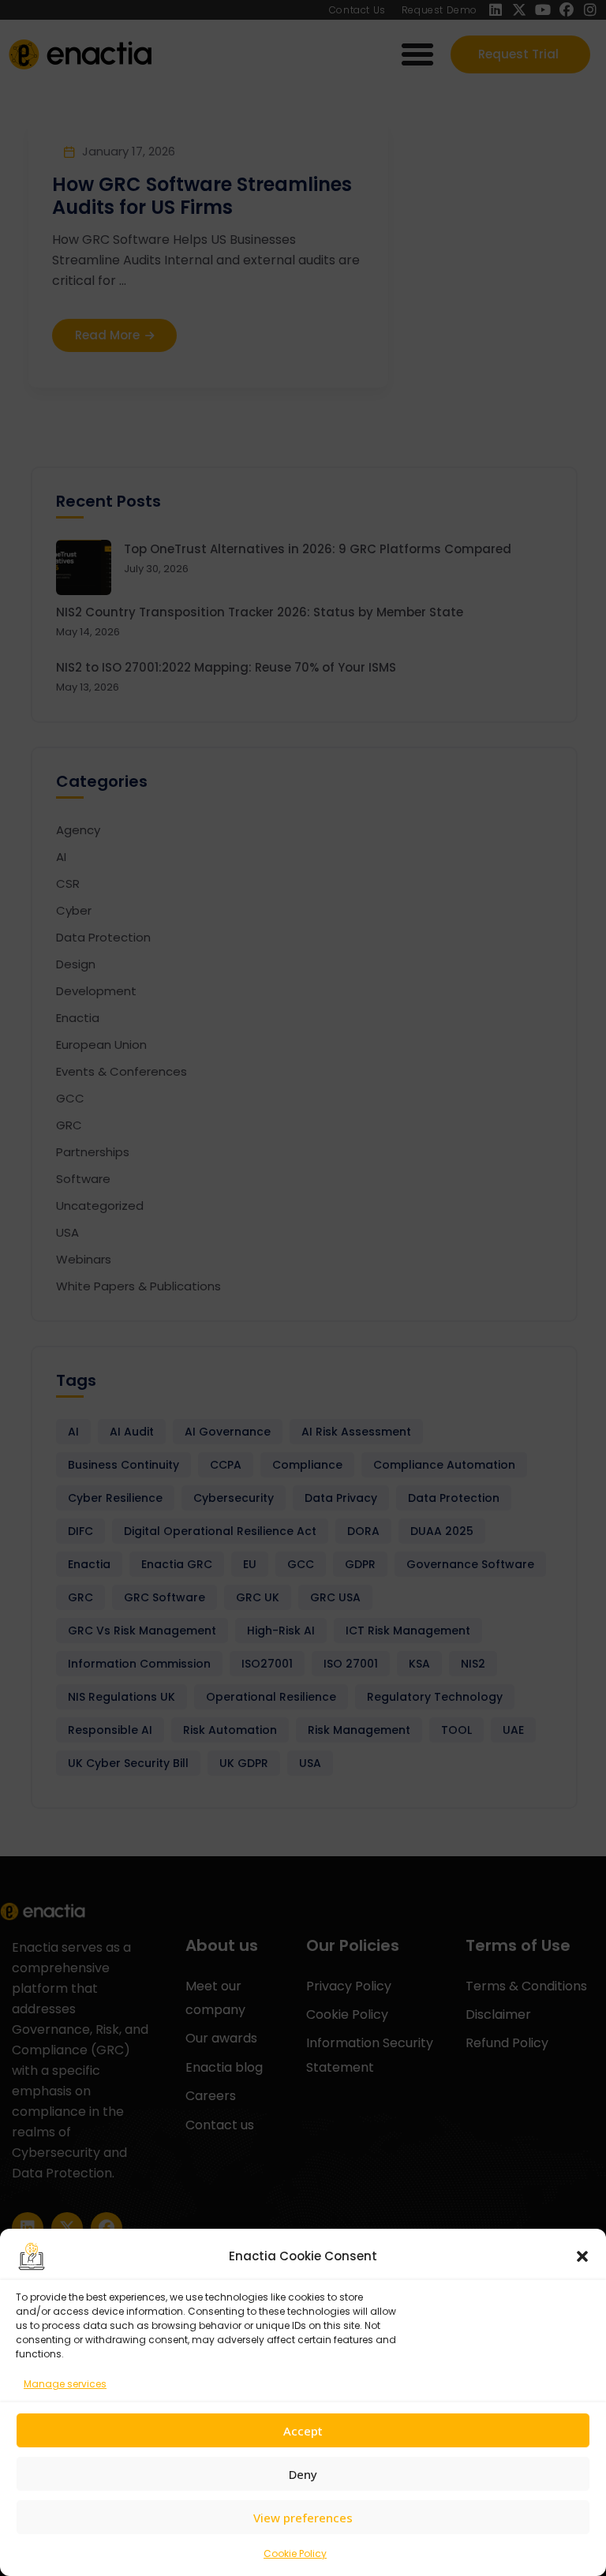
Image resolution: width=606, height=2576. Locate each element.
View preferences (303, 2518)
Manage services (65, 2384)
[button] (582, 2256)
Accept (303, 2431)
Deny (303, 2474)
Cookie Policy (295, 2554)
